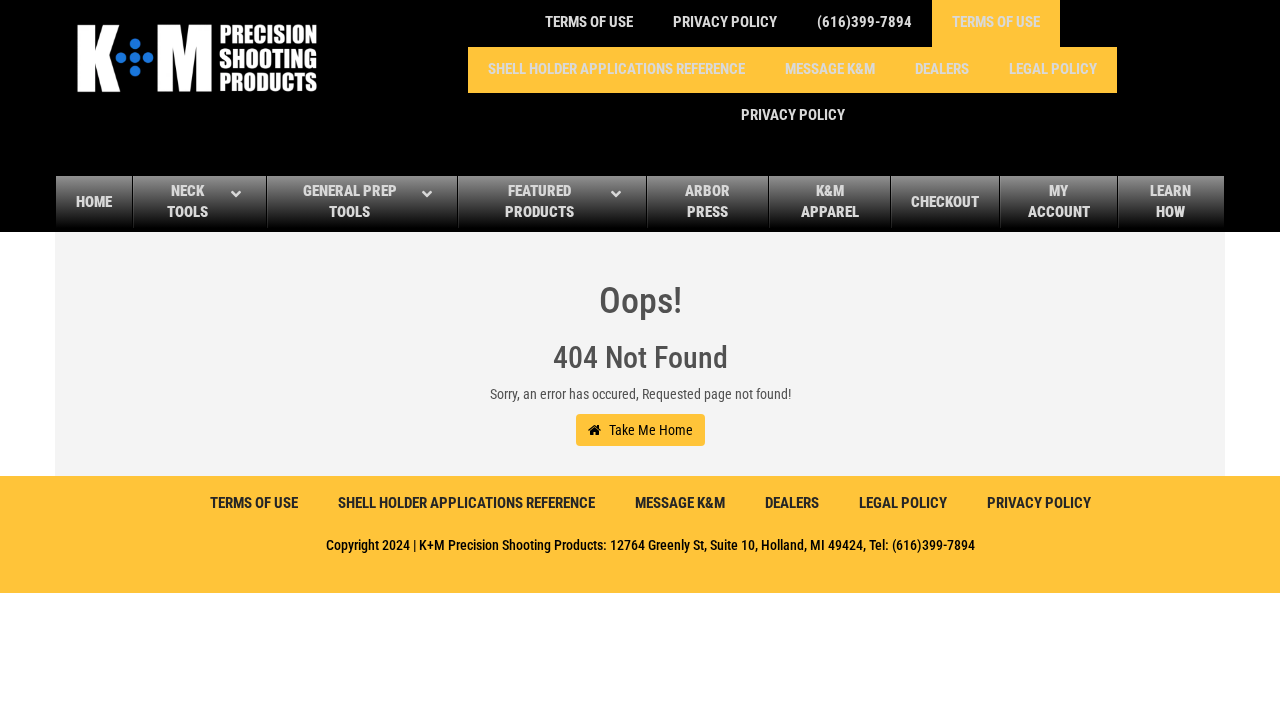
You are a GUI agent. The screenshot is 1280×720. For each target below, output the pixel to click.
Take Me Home (649, 430)
